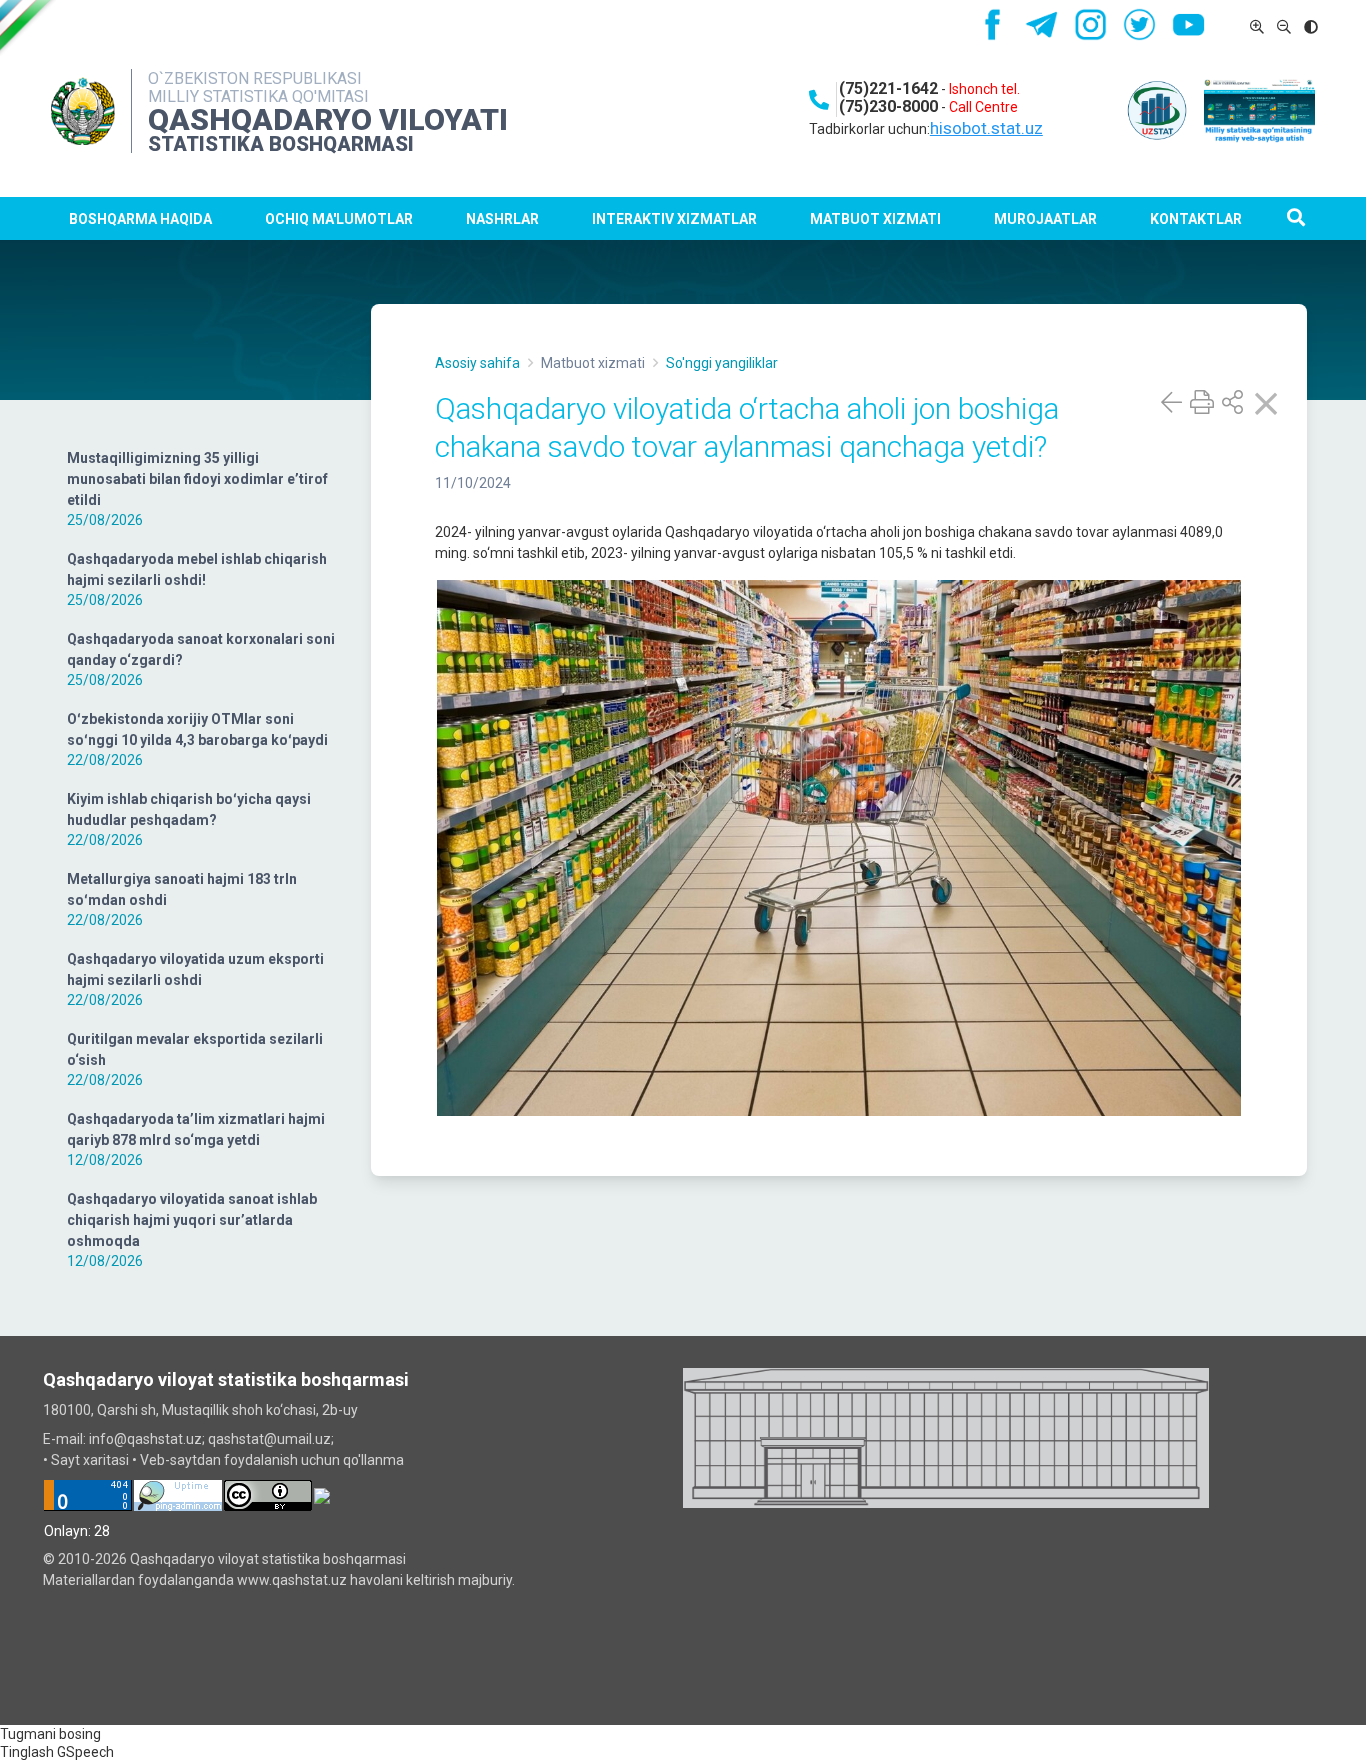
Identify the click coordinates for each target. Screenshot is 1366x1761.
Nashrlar (502, 219)
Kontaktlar (1196, 219)
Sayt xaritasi (90, 1460)
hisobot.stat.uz (986, 128)
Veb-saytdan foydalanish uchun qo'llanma (272, 1460)
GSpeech (85, 1752)
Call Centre (983, 107)
